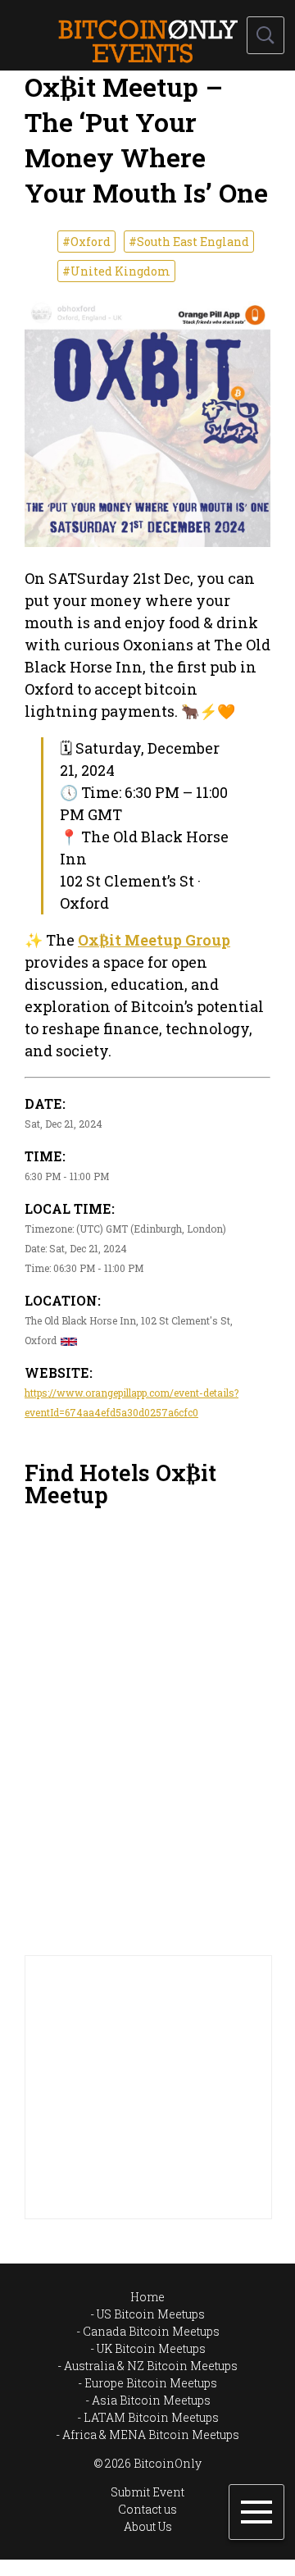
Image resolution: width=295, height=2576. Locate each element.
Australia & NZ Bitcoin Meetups (151, 2366)
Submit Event (147, 2492)
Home (147, 2297)
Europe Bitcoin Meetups (151, 2383)
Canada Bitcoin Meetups (151, 2331)
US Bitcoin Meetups (151, 2314)
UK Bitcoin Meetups (151, 2348)
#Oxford (86, 242)
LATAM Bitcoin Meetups (151, 2417)
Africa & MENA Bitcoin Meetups (151, 2435)
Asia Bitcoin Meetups (151, 2400)
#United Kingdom (116, 271)
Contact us (147, 2509)
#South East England (189, 242)
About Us (148, 2526)
